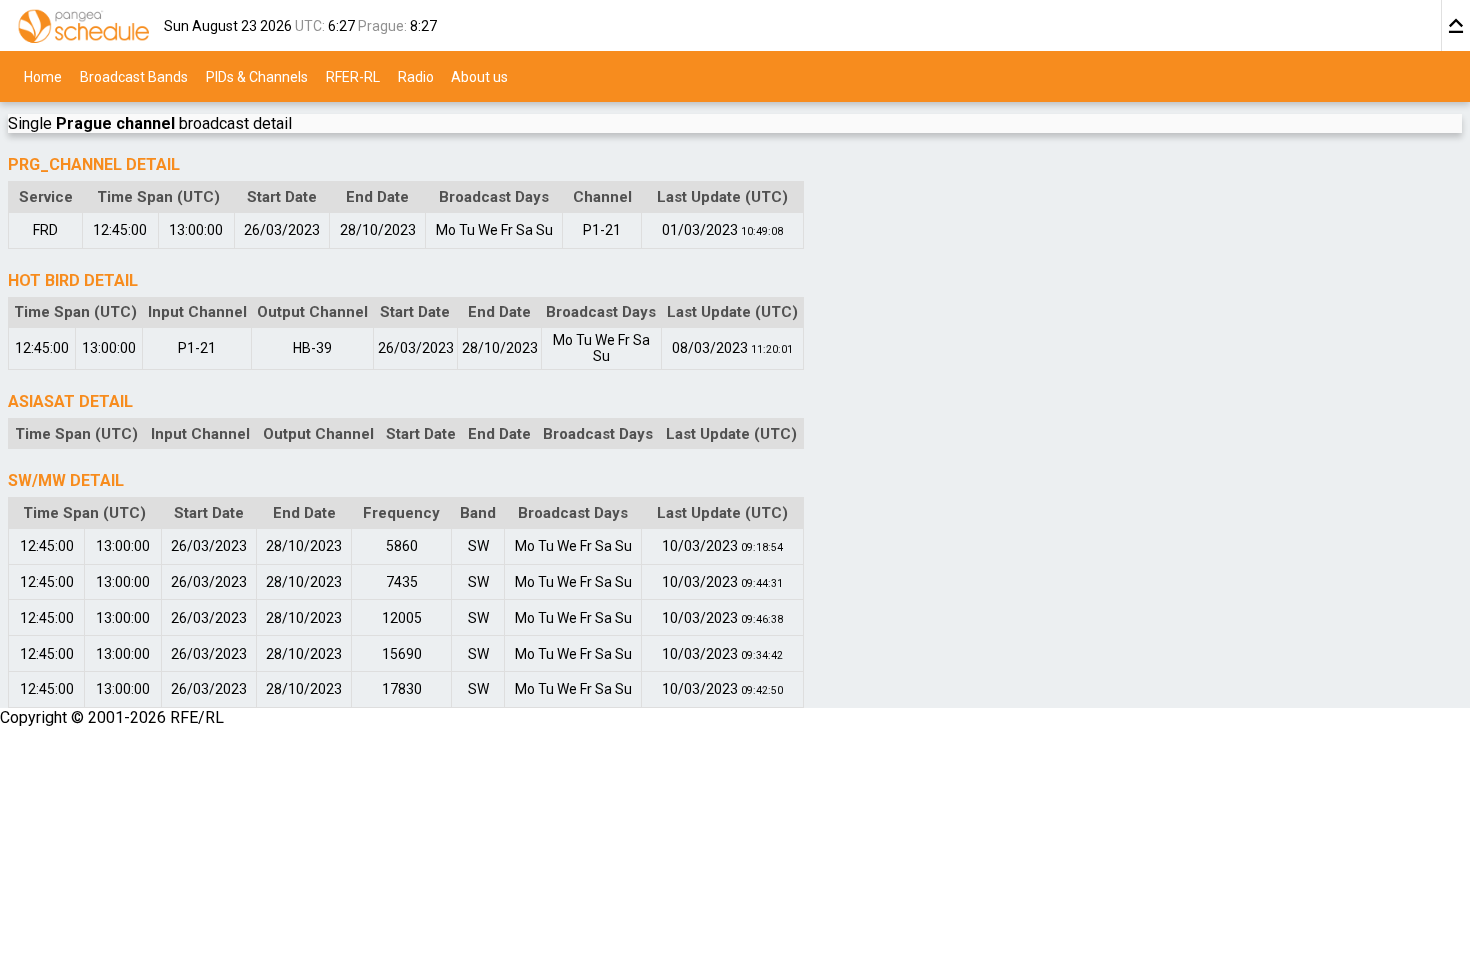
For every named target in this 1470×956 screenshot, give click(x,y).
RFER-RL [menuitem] (353, 76)
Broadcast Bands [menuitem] (134, 76)
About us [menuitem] (479, 76)
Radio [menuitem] (416, 76)
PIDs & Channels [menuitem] (257, 76)
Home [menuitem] (43, 76)
